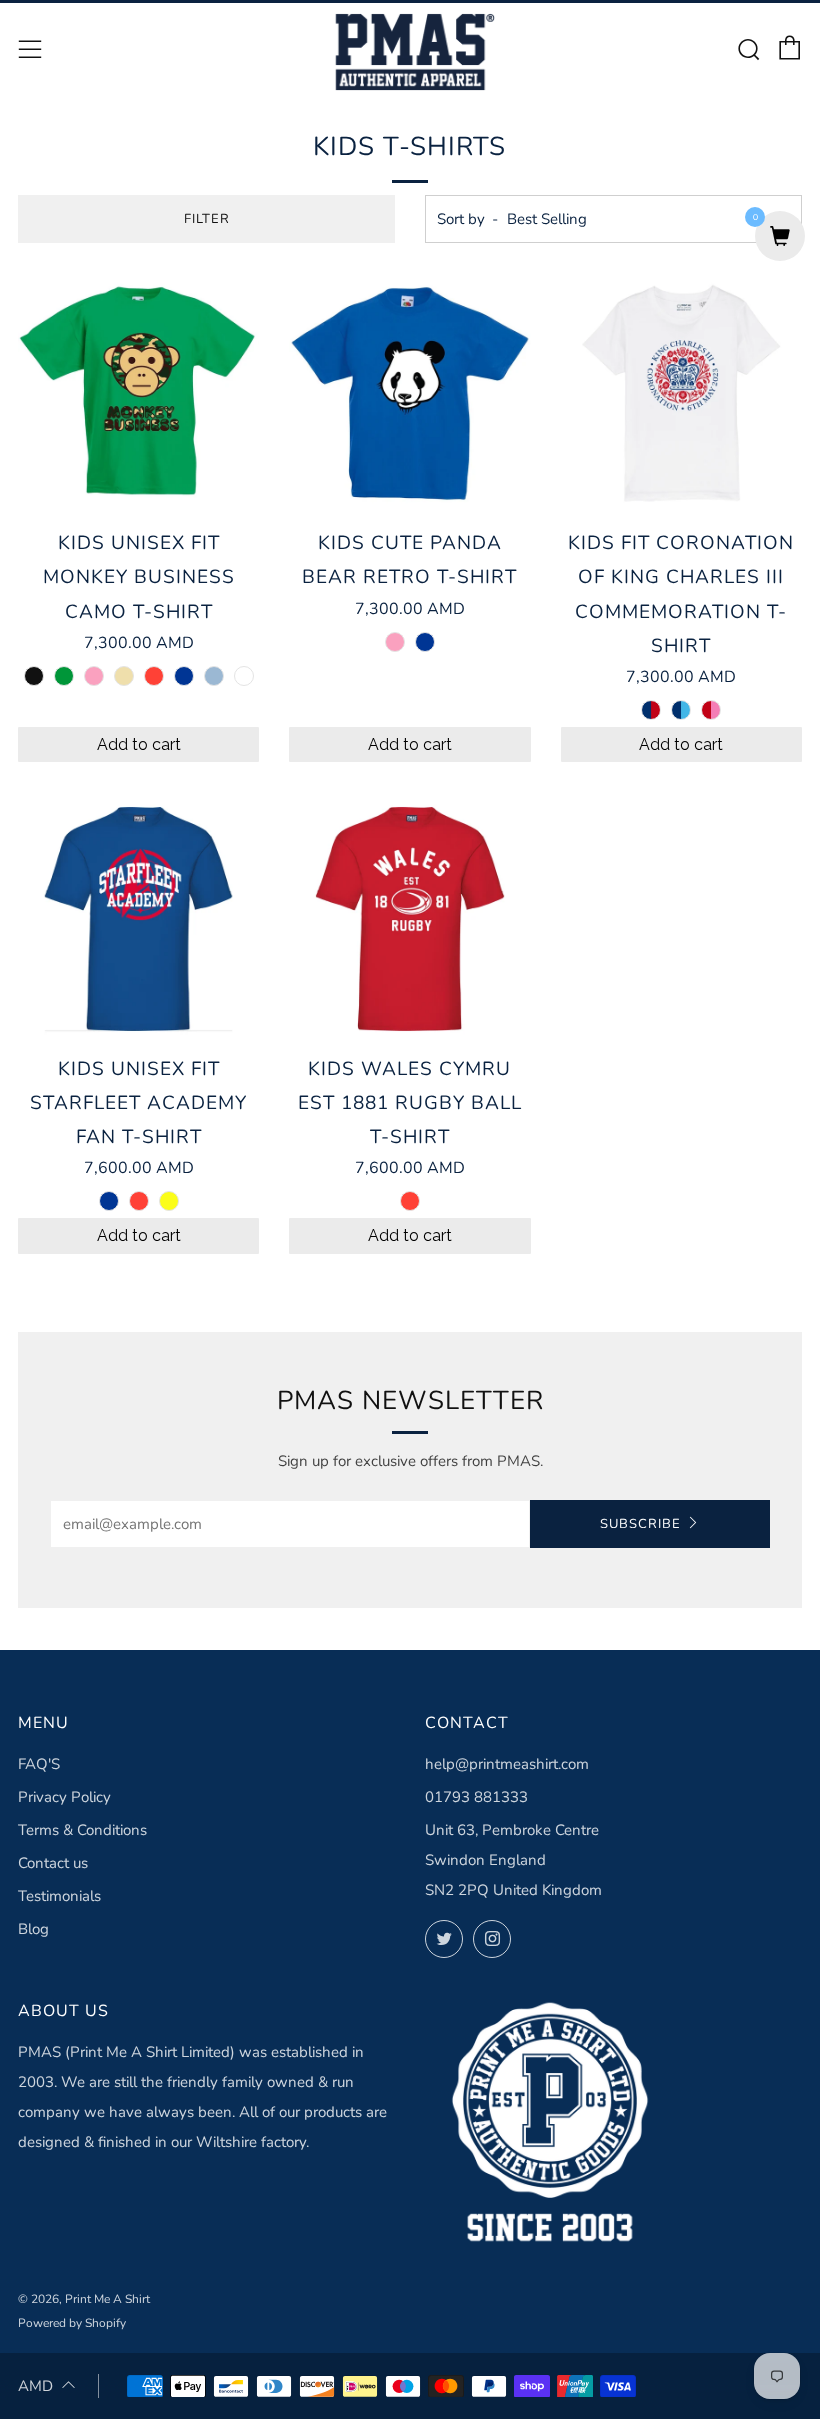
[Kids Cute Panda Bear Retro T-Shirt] (409, 393)
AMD (35, 2386)
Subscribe (640, 1524)
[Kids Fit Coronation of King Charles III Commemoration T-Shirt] (681, 393)
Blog (33, 1929)
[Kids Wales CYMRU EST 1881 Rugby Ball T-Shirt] (409, 918)
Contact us (53, 1863)
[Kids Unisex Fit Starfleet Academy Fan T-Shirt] (138, 918)
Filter (207, 219)
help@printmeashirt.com (507, 1764)
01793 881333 (476, 1797)
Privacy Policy (64, 1797)
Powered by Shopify (72, 2323)
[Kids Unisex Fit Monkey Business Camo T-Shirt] (138, 393)
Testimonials (59, 1896)
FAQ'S (39, 1764)
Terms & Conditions (82, 1830)
